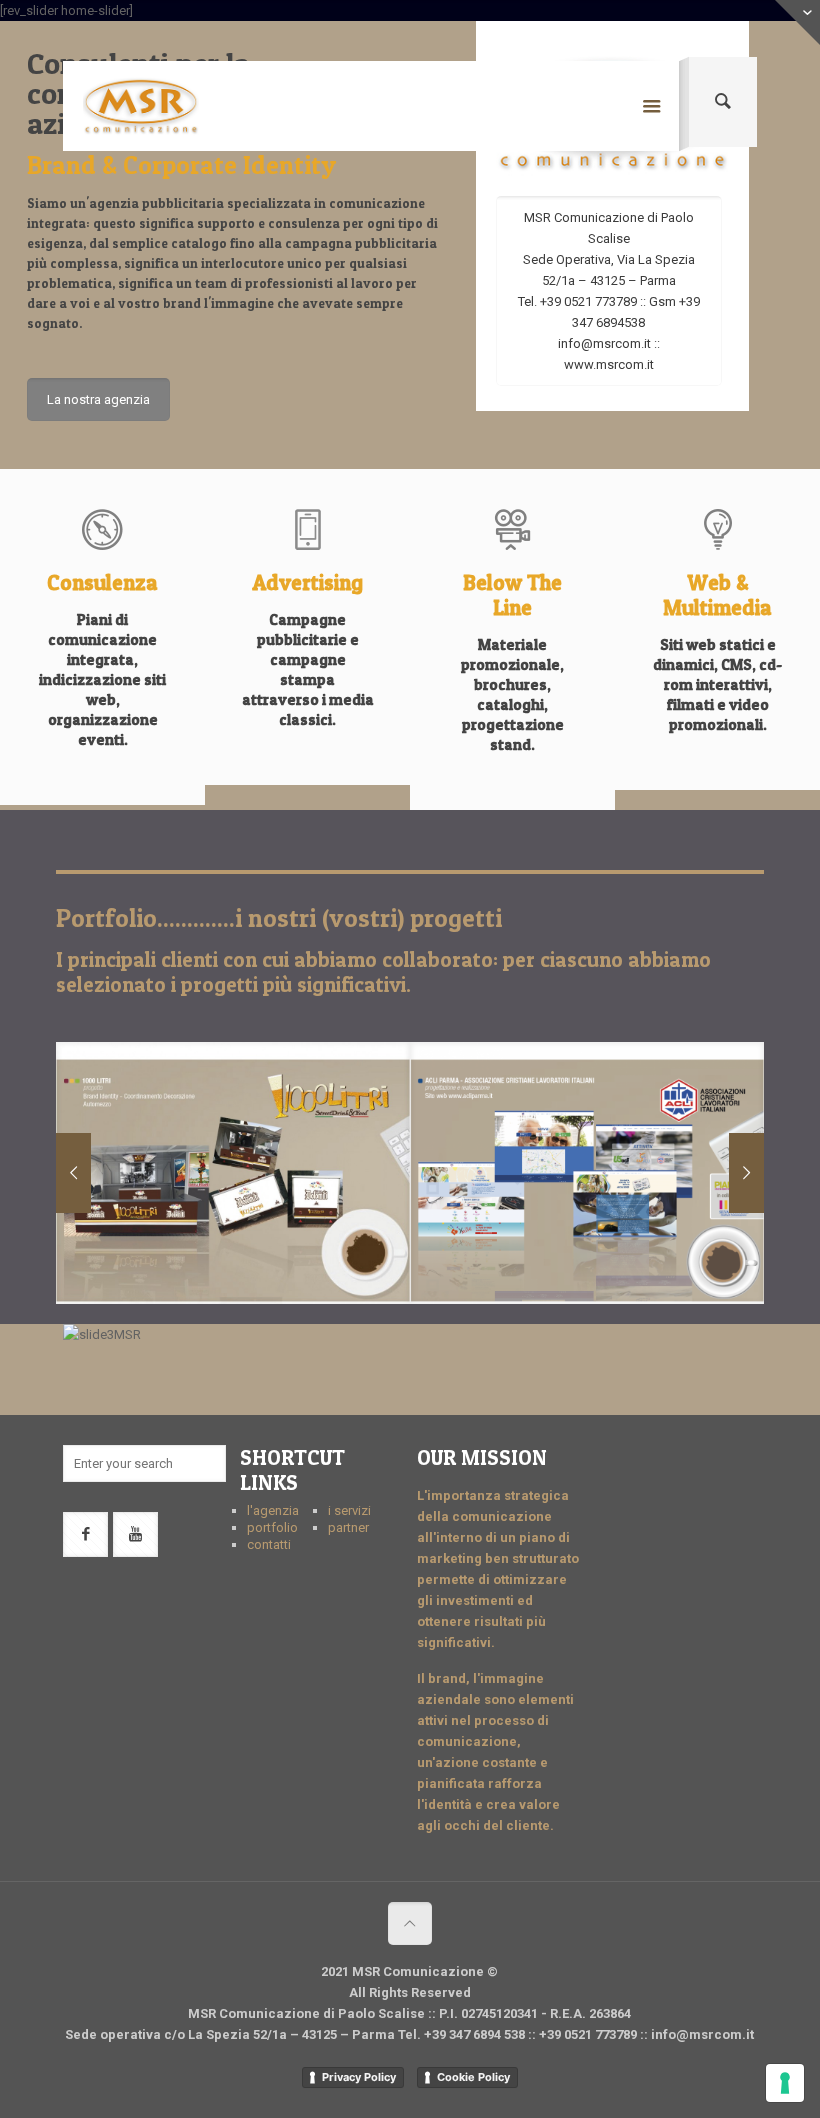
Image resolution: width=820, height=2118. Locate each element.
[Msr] (141, 106)
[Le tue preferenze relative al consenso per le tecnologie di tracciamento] (785, 2083)
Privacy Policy (359, 2077)
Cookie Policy (473, 2077)
